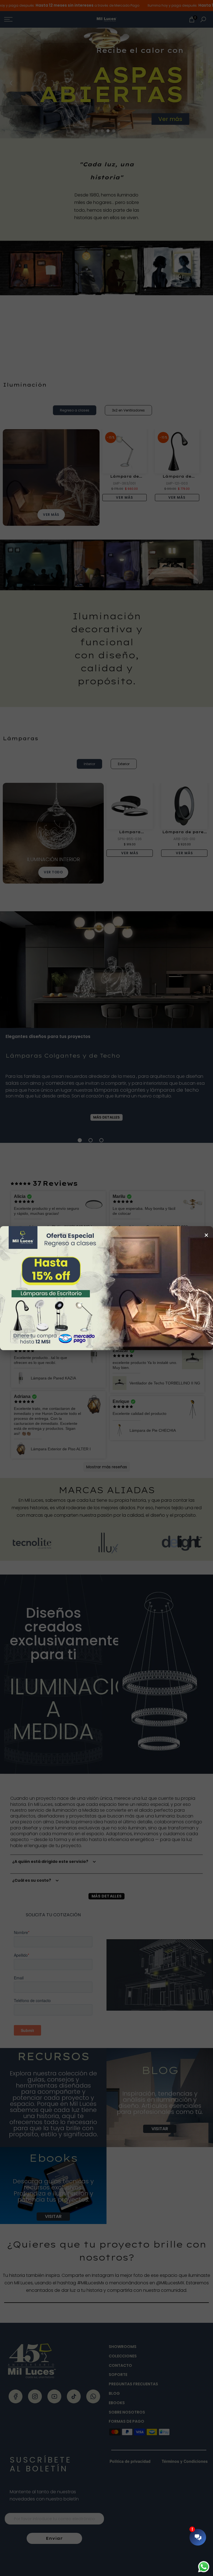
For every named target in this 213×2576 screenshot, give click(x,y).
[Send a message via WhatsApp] (204, 2567)
